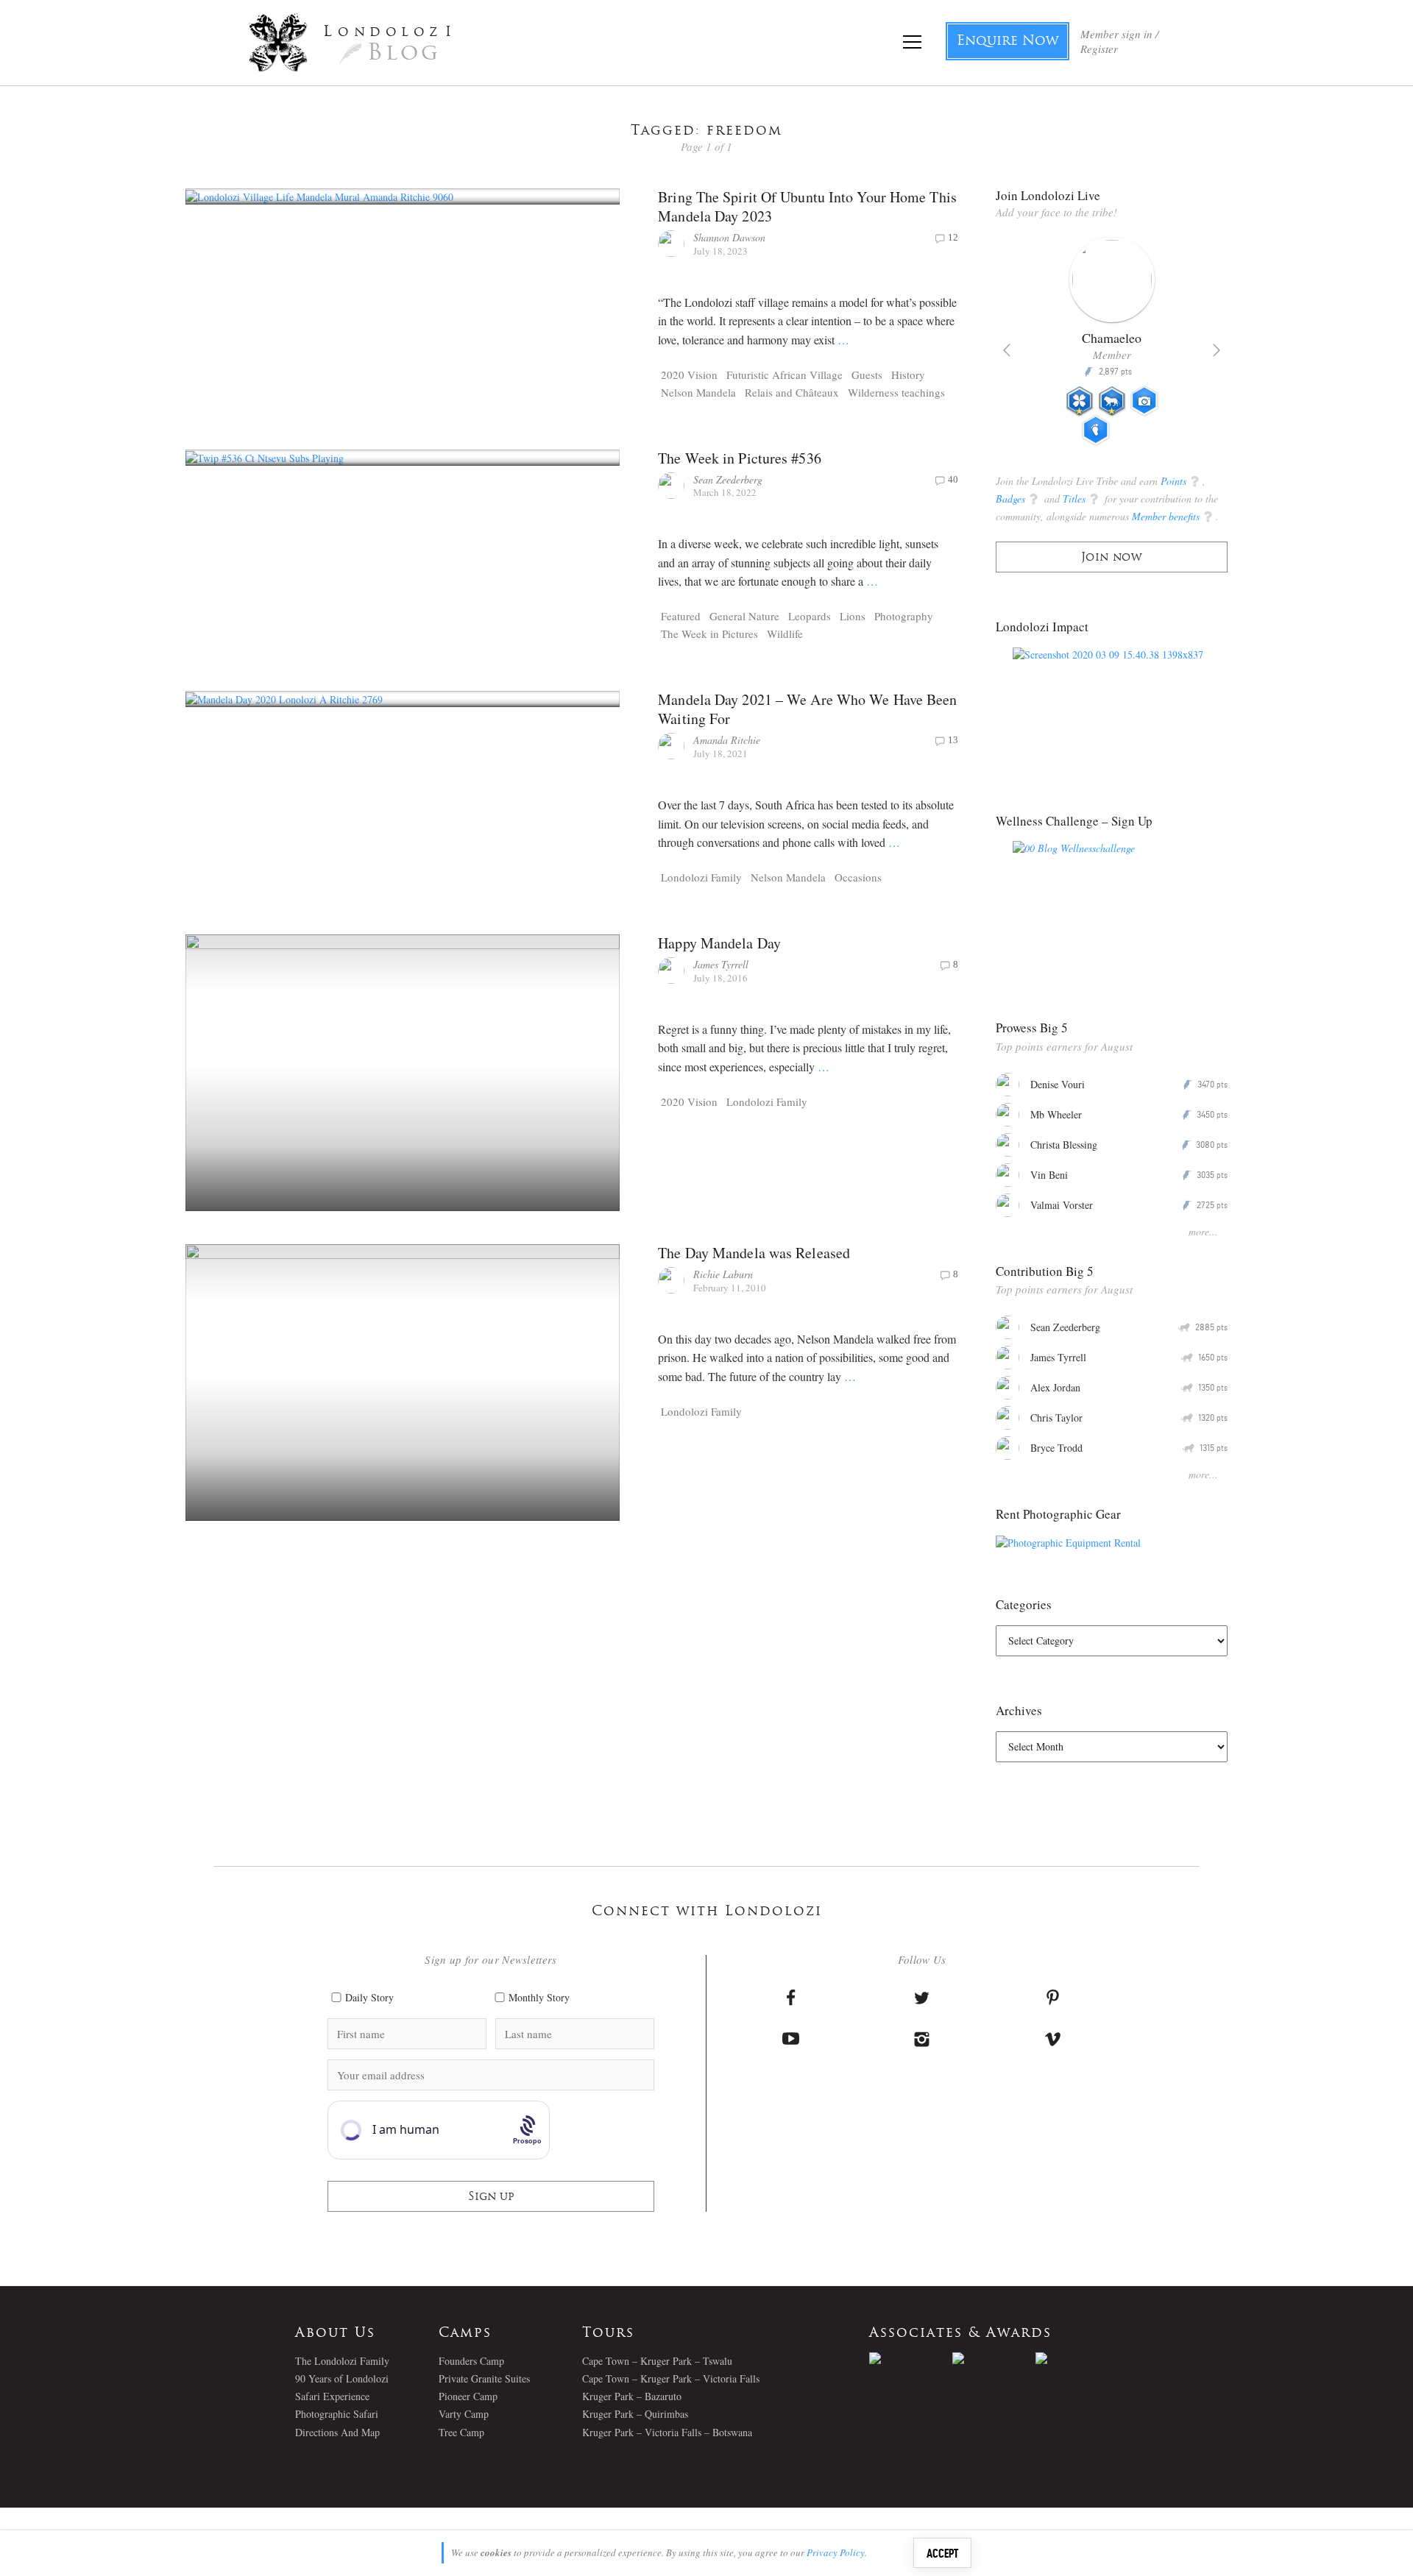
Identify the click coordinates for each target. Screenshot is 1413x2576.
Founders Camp (471, 2361)
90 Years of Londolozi (342, 2378)
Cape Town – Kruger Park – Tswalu (657, 2361)
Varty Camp (464, 2414)
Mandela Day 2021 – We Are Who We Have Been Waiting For (807, 709)
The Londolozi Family (342, 2361)
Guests (867, 375)
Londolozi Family (701, 877)
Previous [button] (1007, 350)
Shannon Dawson (729, 237)
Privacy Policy (836, 2552)
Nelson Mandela (698, 392)
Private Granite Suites (484, 2378)
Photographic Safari (337, 2414)
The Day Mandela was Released (754, 1253)
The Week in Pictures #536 (740, 458)
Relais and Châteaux (792, 392)
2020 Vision (689, 375)
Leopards (810, 616)
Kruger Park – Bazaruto (632, 2396)
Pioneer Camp (468, 2396)
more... (1203, 1231)
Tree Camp (461, 2432)
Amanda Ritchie (727, 740)
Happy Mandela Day (719, 943)
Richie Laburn (723, 1274)
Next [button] (1217, 350)
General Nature (744, 616)
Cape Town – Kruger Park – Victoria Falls (671, 2378)
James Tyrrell (721, 964)
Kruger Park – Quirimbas (635, 2414)
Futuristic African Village (785, 375)
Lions (853, 616)
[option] (1112, 347)
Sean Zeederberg (728, 479)
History (908, 375)
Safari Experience (332, 2396)
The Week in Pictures (709, 634)
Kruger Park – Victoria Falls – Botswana (667, 2432)
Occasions (858, 877)
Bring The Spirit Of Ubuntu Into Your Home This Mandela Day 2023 (807, 206)
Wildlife (785, 634)
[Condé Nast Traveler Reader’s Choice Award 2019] (911, 2358)
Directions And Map (337, 2432)
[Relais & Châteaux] (1077, 2358)
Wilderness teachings (896, 392)
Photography (904, 616)
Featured (681, 616)
